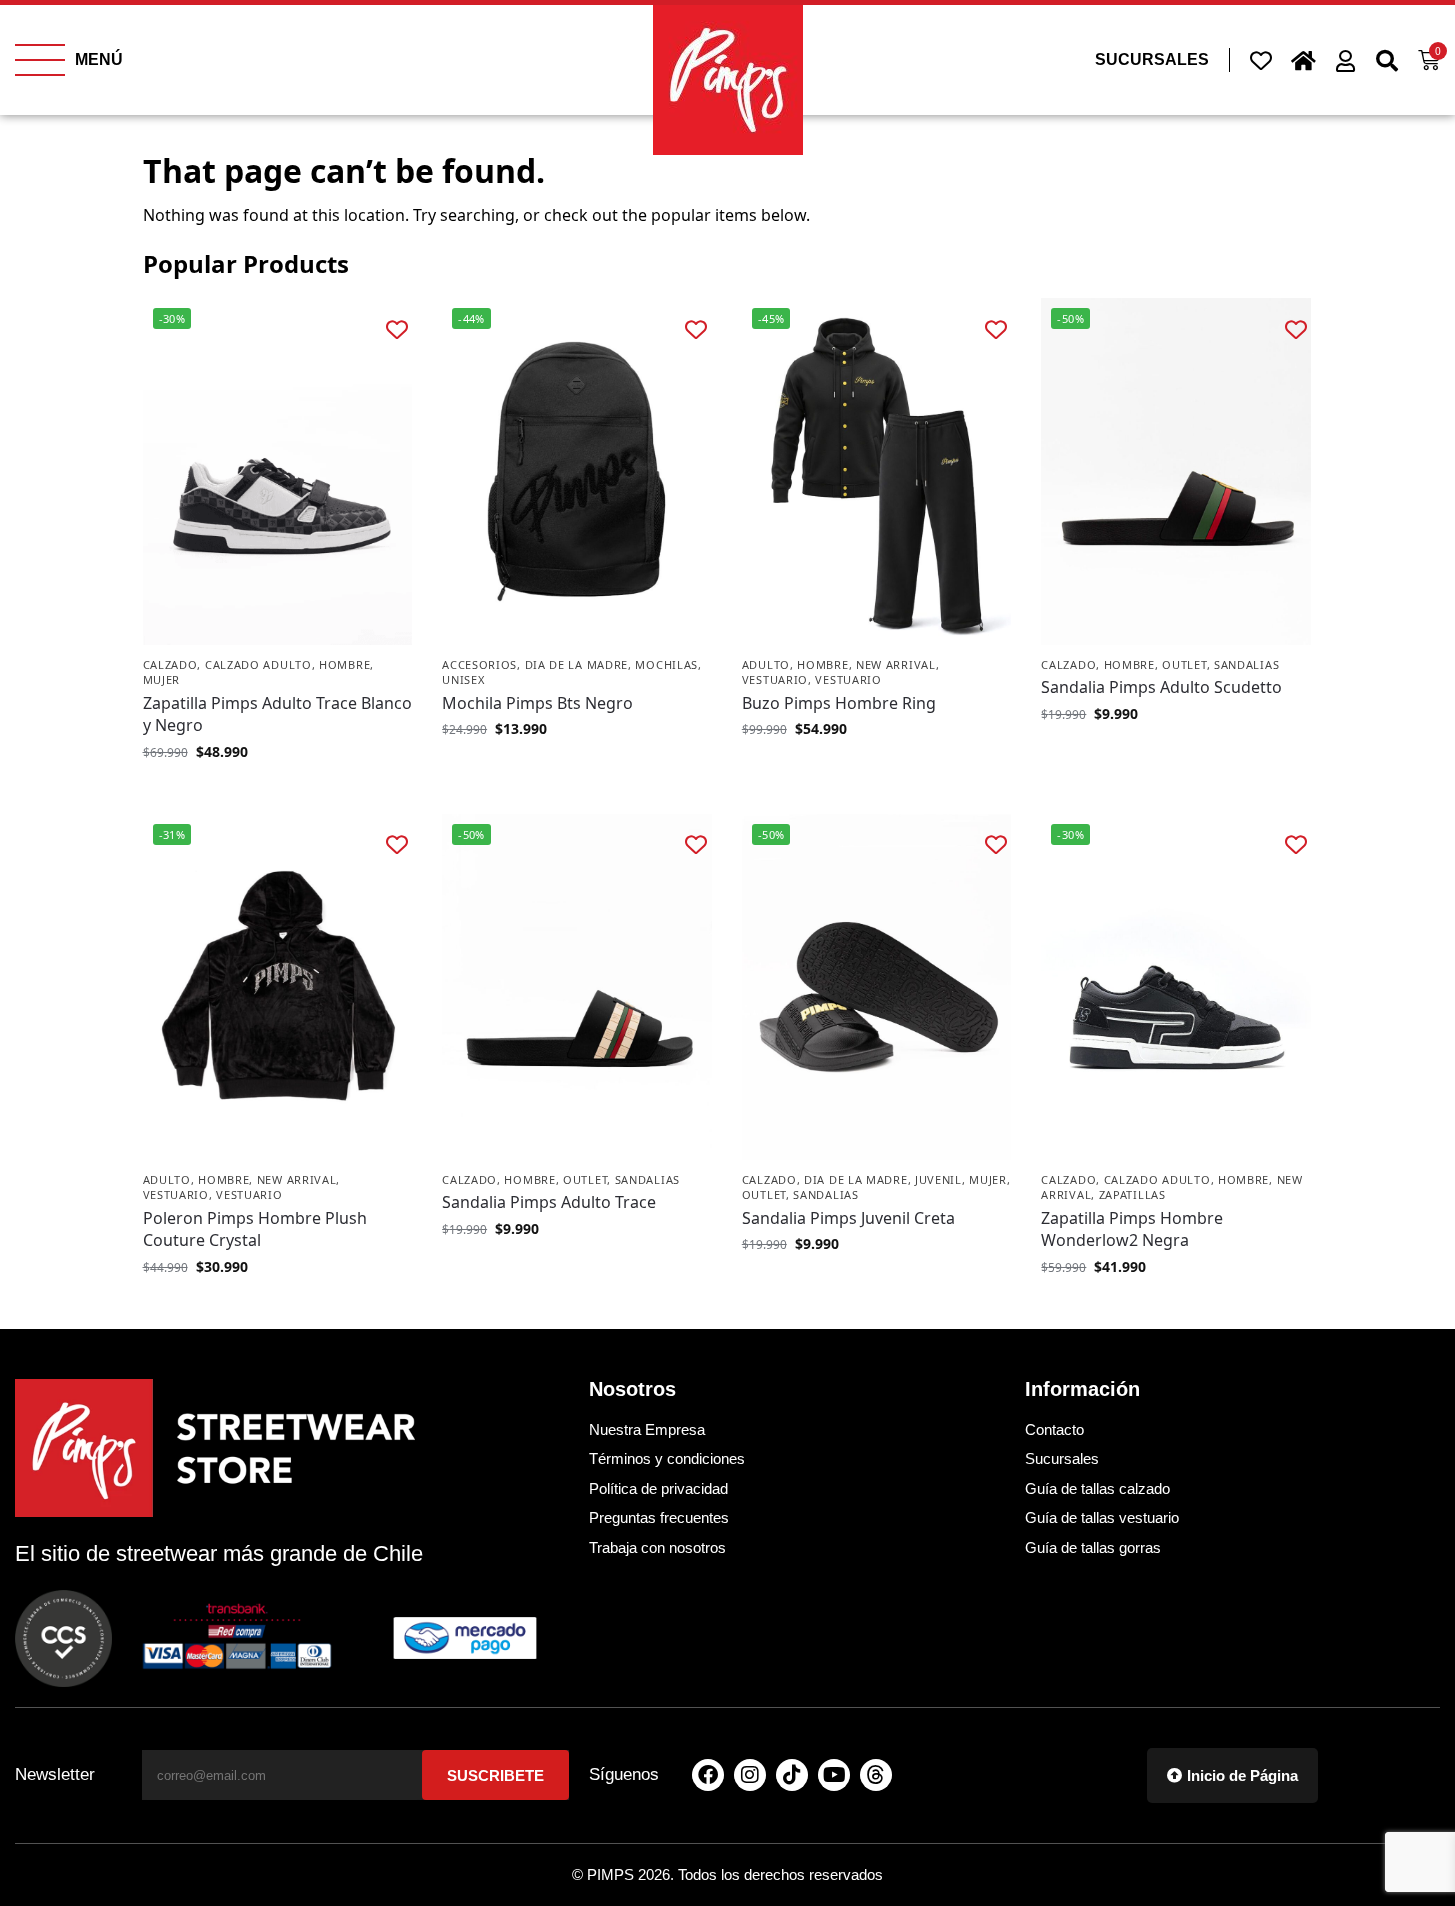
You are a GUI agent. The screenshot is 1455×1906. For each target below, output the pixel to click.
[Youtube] (834, 1775)
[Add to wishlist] (396, 328)
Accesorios (479, 664)
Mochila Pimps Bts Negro (537, 703)
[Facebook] (708, 1775)
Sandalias (1246, 664)
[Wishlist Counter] (1261, 60)
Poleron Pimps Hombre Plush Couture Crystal (255, 1229)
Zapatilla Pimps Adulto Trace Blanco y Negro (277, 714)
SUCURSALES (1152, 59)
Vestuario (775, 679)
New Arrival (896, 664)
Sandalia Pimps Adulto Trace (549, 1202)
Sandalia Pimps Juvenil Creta (848, 1218)
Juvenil (938, 1179)
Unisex (463, 679)
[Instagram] (750, 1775)
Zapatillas (1132, 1194)
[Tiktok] (792, 1775)
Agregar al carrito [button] (577, 770)
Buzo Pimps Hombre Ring (839, 703)
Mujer (162, 679)
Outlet (1184, 664)
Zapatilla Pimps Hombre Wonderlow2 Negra (1132, 1229)
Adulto (766, 664)
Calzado (170, 664)
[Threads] (876, 1775)
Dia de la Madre (577, 664)
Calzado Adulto (258, 664)
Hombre (344, 664)
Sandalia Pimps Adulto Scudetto (1161, 687)
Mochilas (666, 664)
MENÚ (99, 59)
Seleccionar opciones (277, 793)
